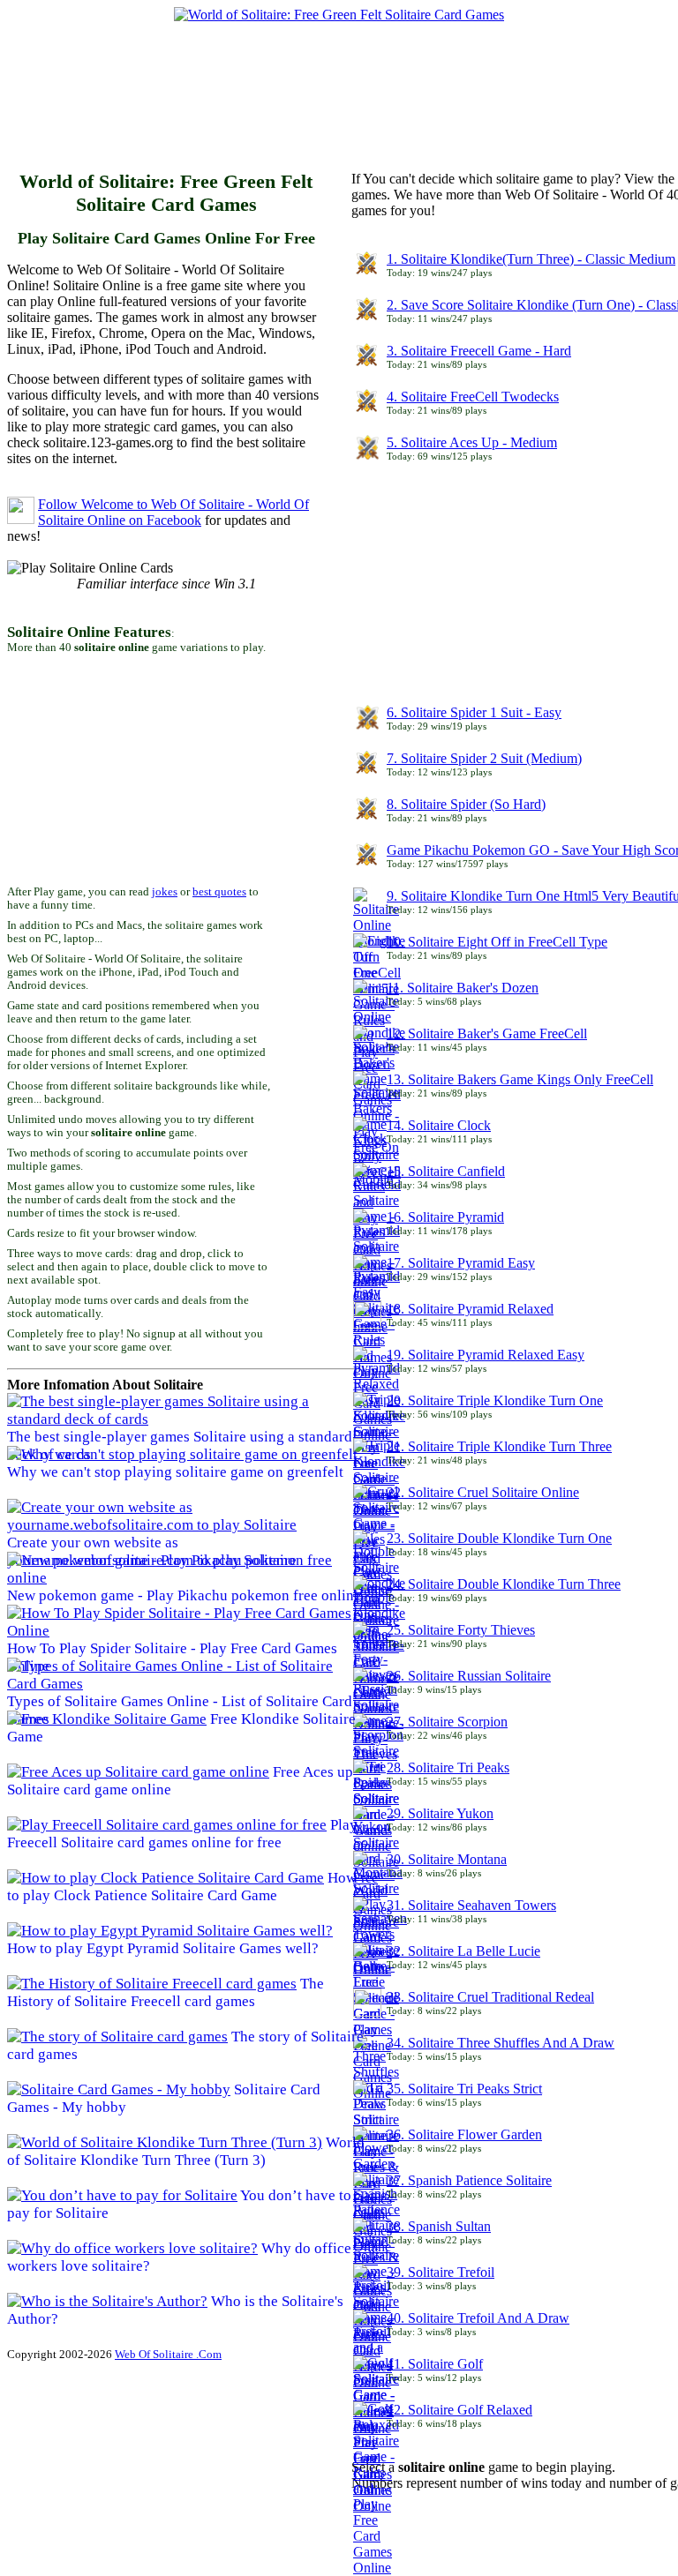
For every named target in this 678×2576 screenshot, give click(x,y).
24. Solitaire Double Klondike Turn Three (504, 1584)
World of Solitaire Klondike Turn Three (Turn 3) (186, 2151)
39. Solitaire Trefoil (441, 2272)
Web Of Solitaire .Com (168, 2354)
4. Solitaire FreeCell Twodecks (473, 397)
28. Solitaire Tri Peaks (448, 1767)
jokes (165, 892)
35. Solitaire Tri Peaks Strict (464, 2089)
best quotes (219, 892)
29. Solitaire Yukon (440, 1813)
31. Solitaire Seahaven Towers (471, 1905)
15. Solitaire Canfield (446, 1171)
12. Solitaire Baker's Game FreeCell (487, 1033)
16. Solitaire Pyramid (445, 1217)
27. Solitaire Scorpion (447, 1722)
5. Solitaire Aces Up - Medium (472, 442)
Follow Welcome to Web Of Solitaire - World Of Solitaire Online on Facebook (173, 512)
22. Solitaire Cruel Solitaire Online (483, 1492)
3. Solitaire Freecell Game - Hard (479, 351)
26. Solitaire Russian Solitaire (469, 1676)
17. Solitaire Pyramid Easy (461, 1263)
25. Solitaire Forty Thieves (461, 1630)
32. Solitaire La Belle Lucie (463, 1951)
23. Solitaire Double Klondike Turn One (499, 1538)
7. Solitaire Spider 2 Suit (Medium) (484, 758)
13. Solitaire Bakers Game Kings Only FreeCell (520, 1079)
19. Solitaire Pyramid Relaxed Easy (486, 1355)
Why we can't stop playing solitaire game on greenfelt (175, 1472)
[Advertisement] (328, 100)
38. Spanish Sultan (439, 2226)
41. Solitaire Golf (435, 2364)
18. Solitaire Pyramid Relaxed (470, 1309)
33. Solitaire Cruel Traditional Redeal (490, 1997)
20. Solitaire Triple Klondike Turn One (495, 1400)
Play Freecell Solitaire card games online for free (182, 1834)
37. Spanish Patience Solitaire (469, 2180)
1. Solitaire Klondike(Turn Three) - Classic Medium (531, 259)
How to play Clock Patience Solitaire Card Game (182, 1887)
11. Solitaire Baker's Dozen (463, 988)
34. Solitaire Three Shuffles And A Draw (501, 2043)
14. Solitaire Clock (439, 1125)
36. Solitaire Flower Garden (464, 2134)
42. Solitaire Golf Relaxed (460, 2410)
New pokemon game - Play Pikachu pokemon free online (184, 1595)
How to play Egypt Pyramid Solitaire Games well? (163, 1948)
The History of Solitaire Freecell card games (166, 1992)
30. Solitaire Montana (447, 1859)
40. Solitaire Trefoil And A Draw (478, 2318)
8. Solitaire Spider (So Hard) (466, 804)
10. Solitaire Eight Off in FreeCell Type (497, 942)
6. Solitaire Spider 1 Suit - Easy (474, 712)
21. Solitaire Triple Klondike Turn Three (499, 1446)
